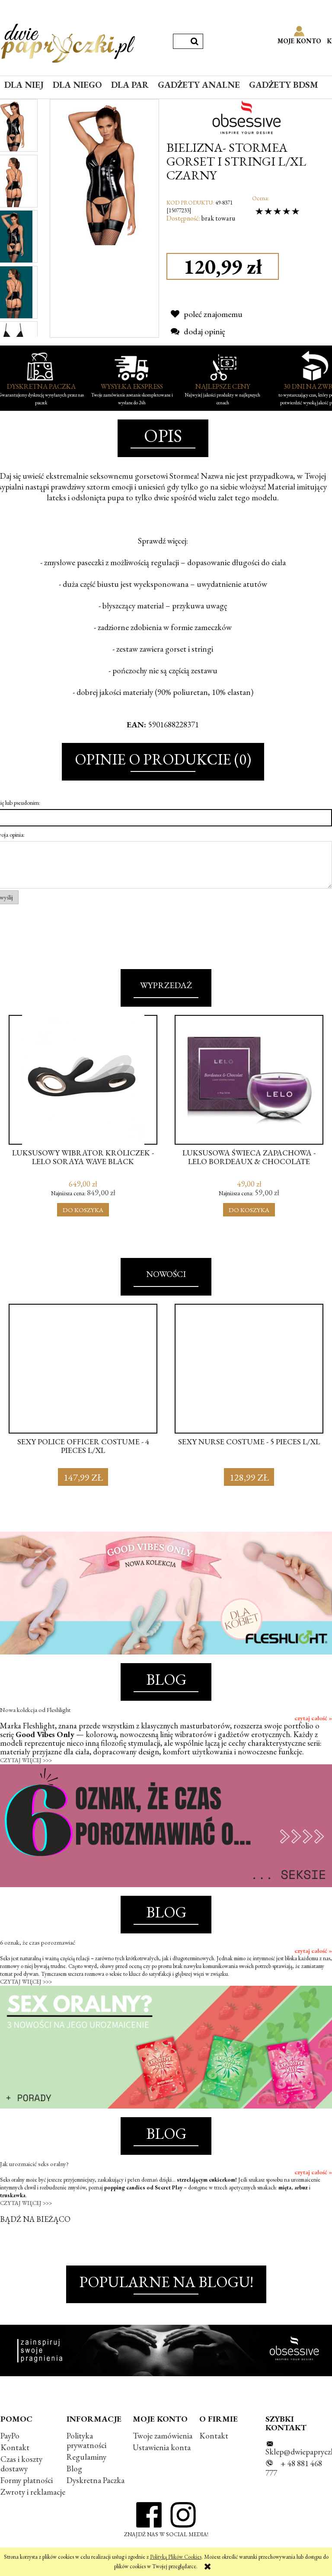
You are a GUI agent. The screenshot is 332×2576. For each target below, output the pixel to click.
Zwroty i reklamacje (33, 2492)
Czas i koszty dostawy (21, 2464)
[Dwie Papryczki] (68, 42)
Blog (74, 2469)
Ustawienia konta (162, 2447)
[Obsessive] (249, 116)
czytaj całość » (313, 1718)
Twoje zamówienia (163, 2436)
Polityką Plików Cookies (176, 2557)
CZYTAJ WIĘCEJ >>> (26, 1760)
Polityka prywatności (86, 2440)
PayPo (10, 2436)
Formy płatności (27, 2480)
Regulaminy (86, 2457)
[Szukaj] (195, 41)
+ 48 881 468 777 (294, 2468)
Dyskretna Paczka (96, 2480)
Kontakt (15, 2447)
